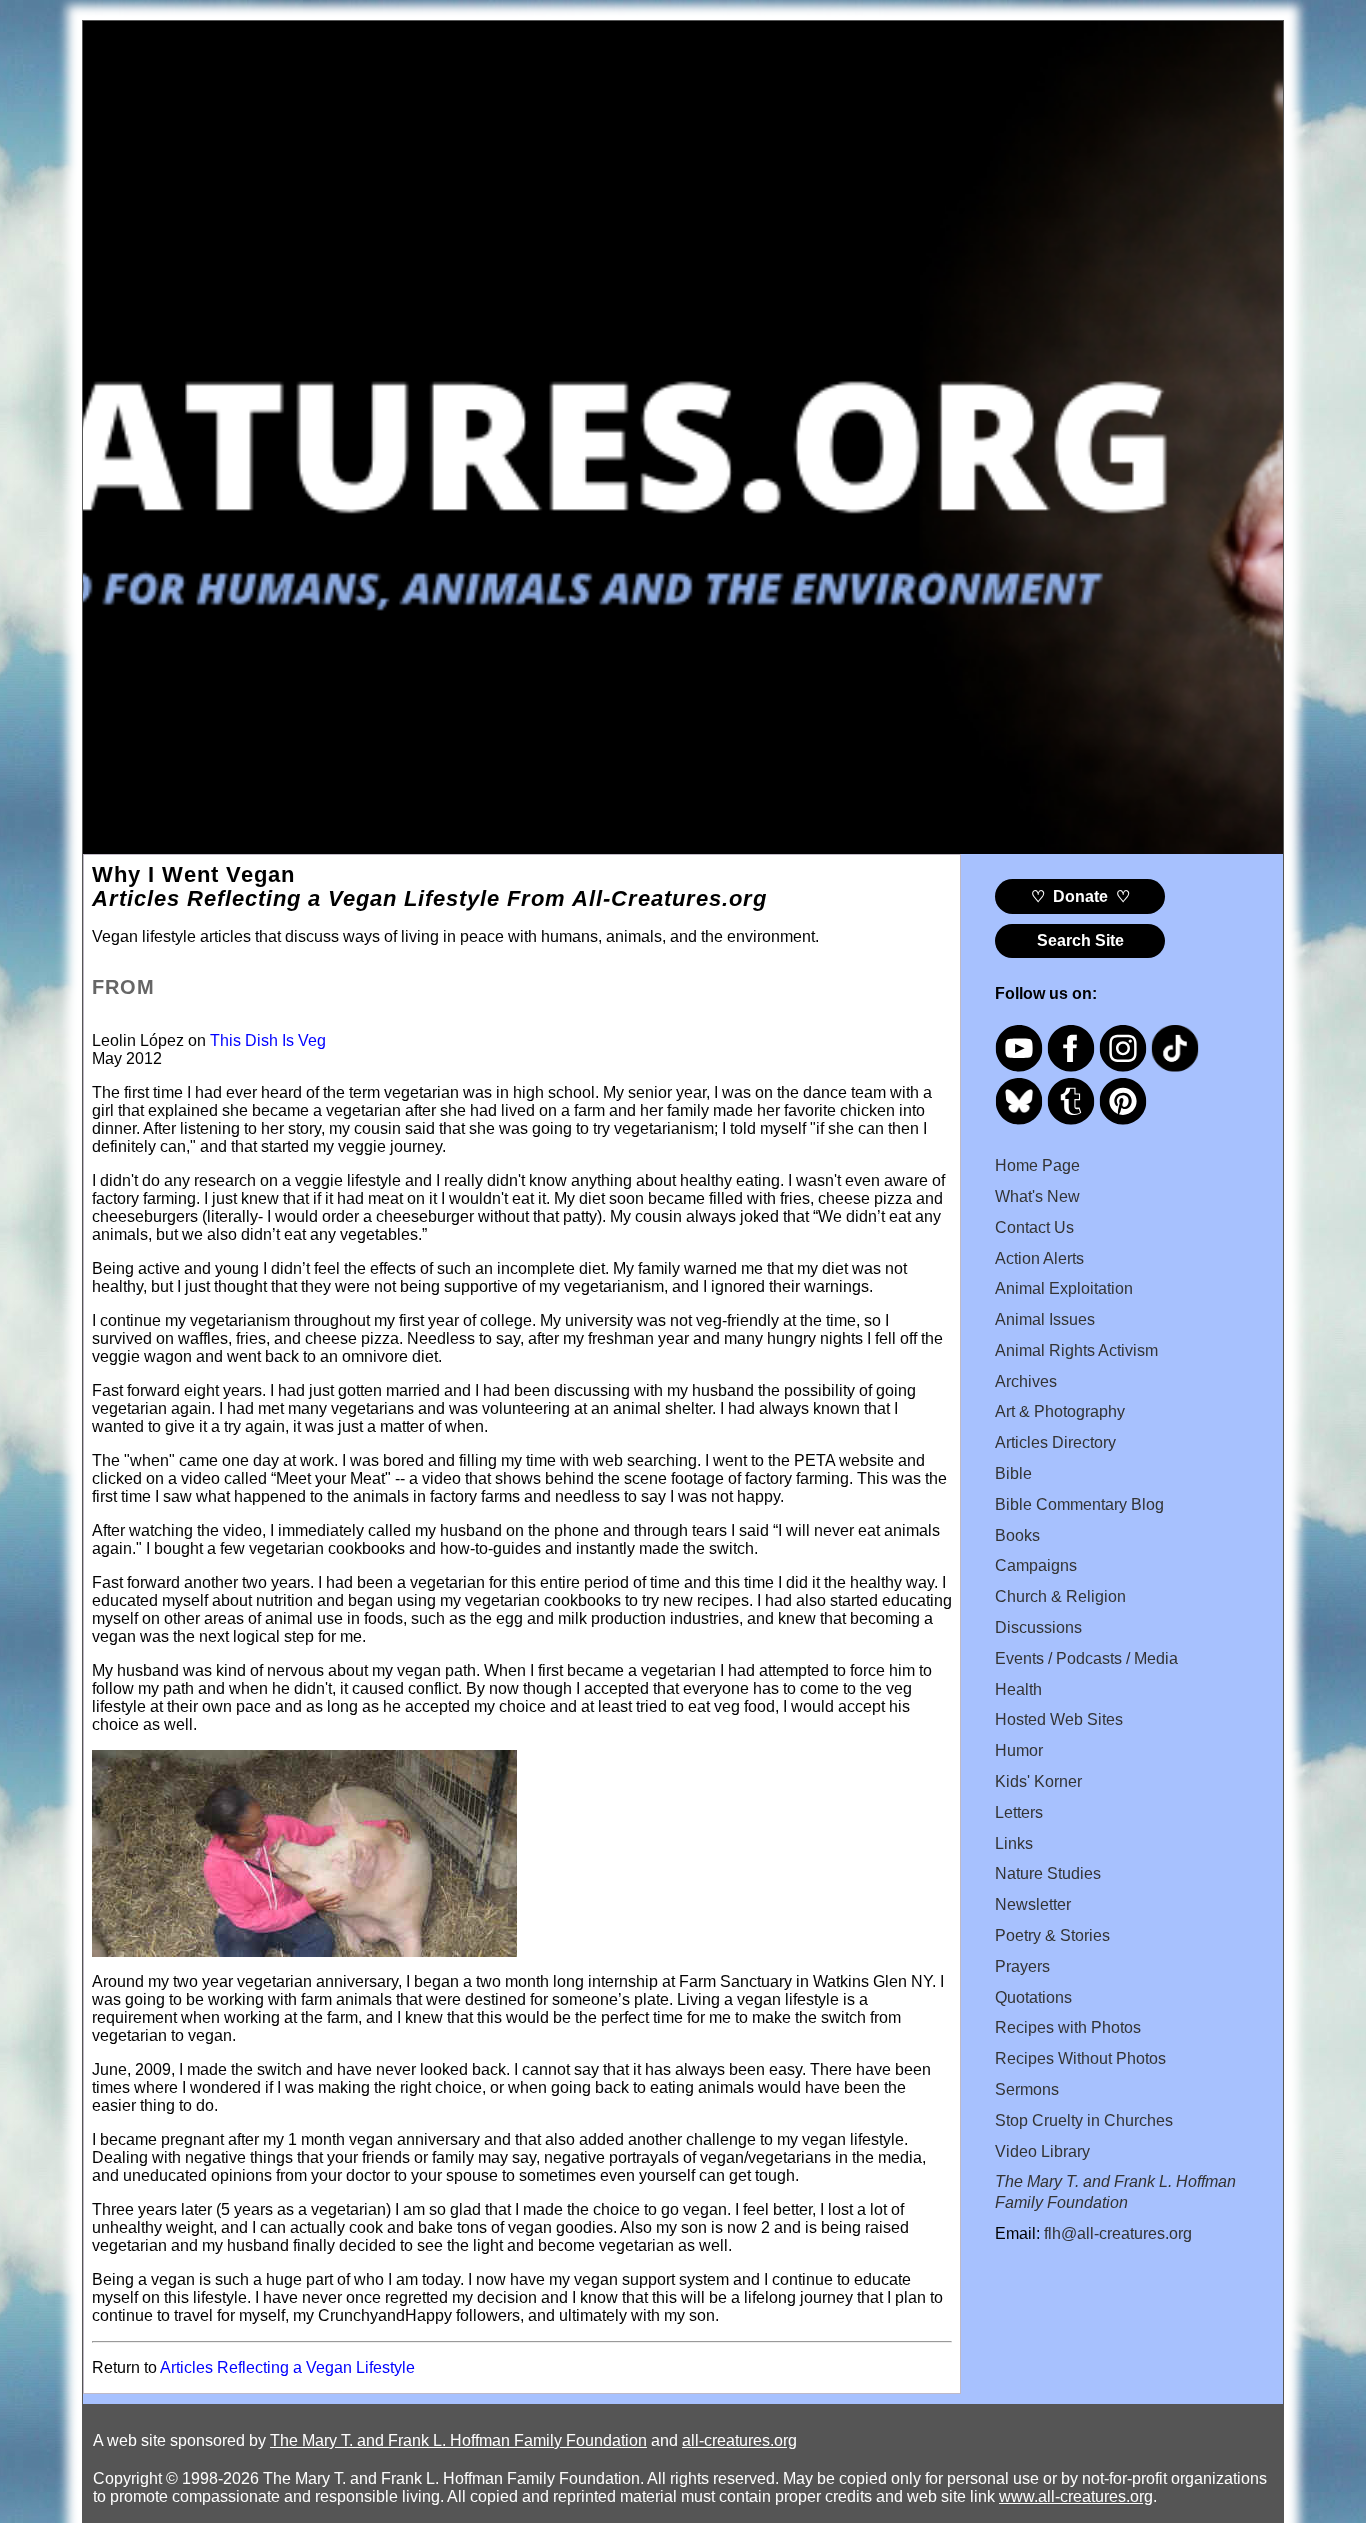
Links (1014, 1843)
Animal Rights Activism (1076, 1350)
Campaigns (1036, 1565)
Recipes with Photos (1068, 2027)
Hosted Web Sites (1059, 1719)
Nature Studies (1048, 1873)
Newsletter (1033, 1904)
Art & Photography (1060, 1411)
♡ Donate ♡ (1080, 896)
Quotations (1033, 1997)
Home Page (1037, 1165)
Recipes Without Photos (1080, 2058)
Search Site (1080, 940)
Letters (1019, 1812)
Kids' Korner (1038, 1781)
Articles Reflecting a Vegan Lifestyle (287, 2367)
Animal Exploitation (1064, 1288)
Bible (1013, 1473)
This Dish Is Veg (268, 1040)
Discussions (1038, 1627)
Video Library (1042, 2151)
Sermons (1027, 2089)
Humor (1019, 1750)
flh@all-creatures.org (1118, 2233)
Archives (1026, 1381)
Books (1017, 1535)
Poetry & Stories (1052, 1935)
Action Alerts (1039, 1258)
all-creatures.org (739, 2440)
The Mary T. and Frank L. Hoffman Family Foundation (458, 2440)
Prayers (1022, 1966)
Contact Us (1034, 1227)
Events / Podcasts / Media (1086, 1658)
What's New (1037, 1196)
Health (1018, 1689)
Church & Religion (1060, 1596)
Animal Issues (1045, 1319)
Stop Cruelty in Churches (1084, 2120)
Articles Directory (1055, 1442)
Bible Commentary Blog (1079, 1504)
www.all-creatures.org (1076, 2496)
